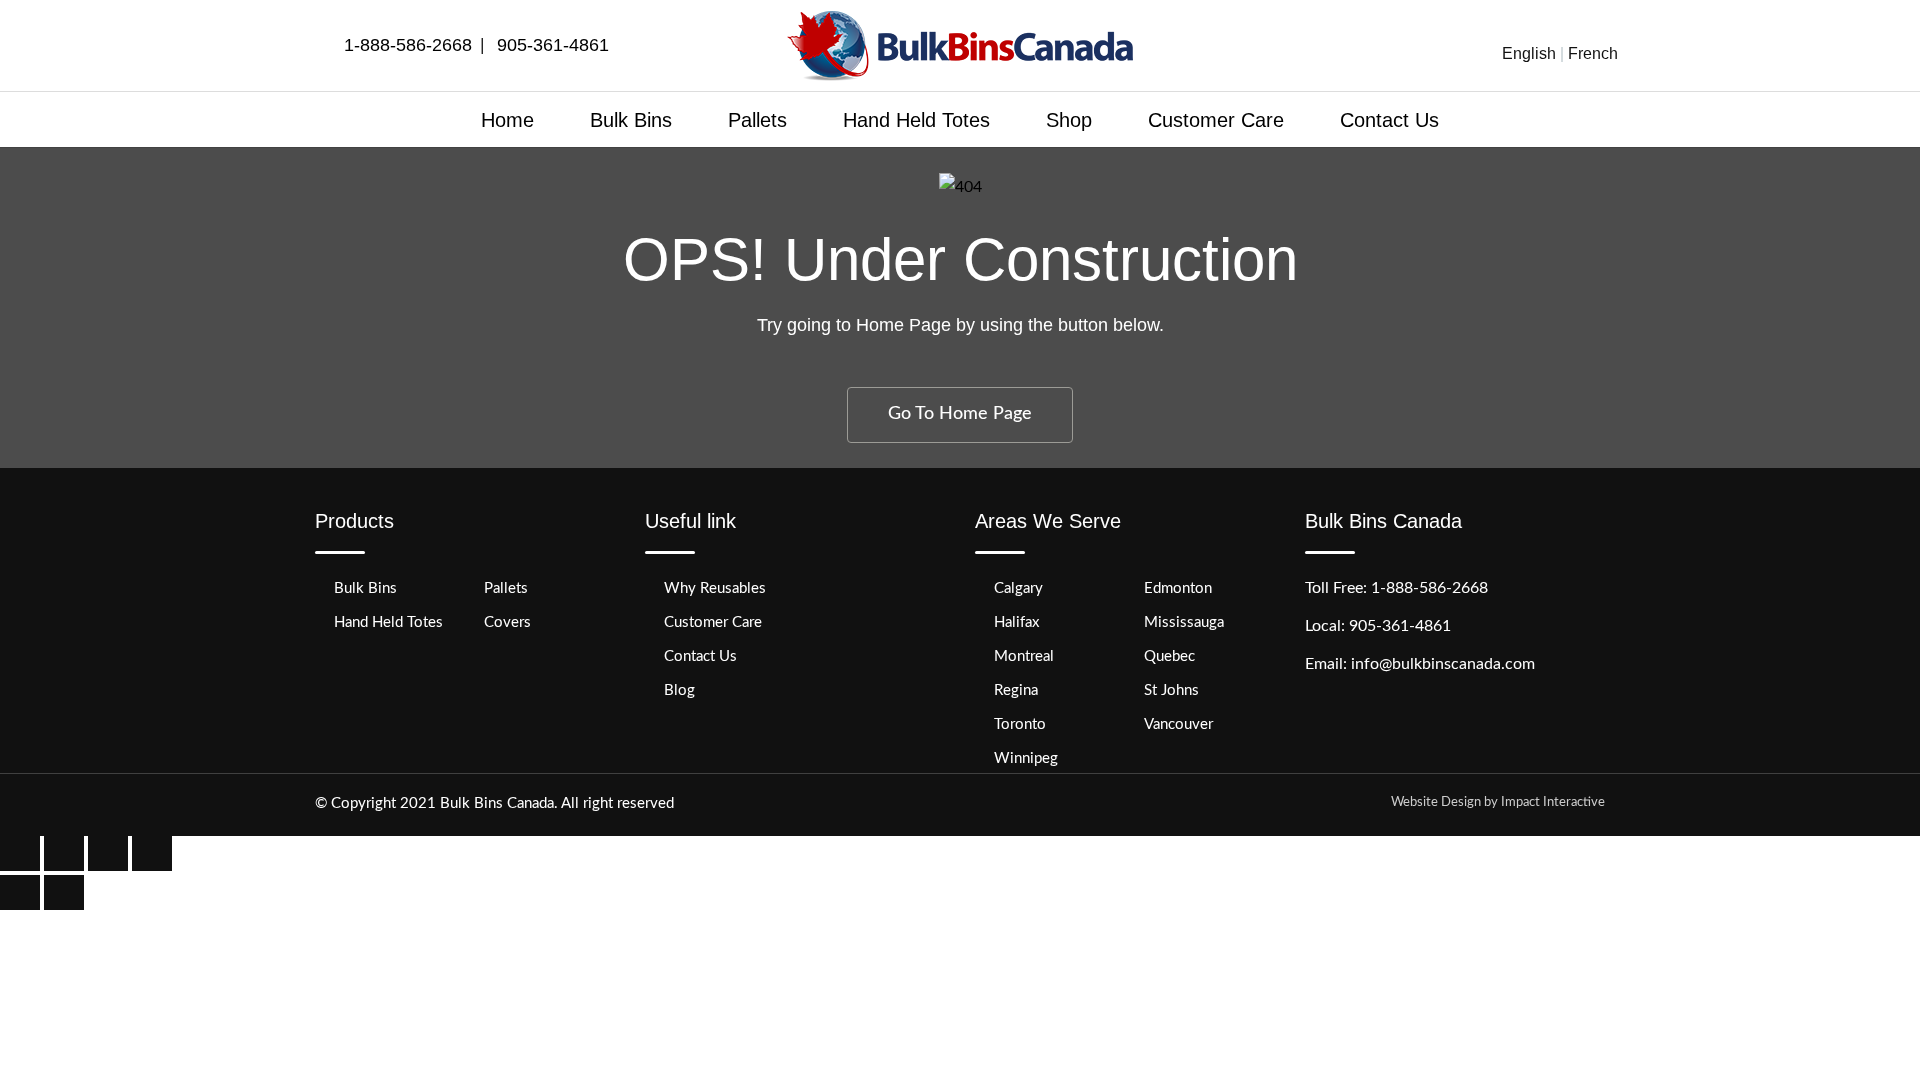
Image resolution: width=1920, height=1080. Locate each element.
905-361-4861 (553, 45)
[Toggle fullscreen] (108, 853)
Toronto (1020, 724)
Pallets (757, 120)
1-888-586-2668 (408, 45)
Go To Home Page (960, 414)
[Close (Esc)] (20, 853)
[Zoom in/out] (152, 853)
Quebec (1169, 656)
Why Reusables (715, 588)
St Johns (1171, 690)
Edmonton (1178, 588)
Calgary (1018, 588)
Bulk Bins (631, 120)
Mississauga (1184, 622)
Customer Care (1216, 120)
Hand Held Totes (916, 120)
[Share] (64, 853)
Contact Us (1389, 120)
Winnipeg (1026, 758)
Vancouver (1178, 724)
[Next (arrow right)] (64, 892)
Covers (507, 622)
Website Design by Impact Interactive (1498, 802)
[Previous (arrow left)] (20, 892)
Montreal (1024, 656)
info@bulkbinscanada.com (1443, 664)
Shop (1069, 120)
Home (507, 120)
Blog (679, 690)
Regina (1016, 690)
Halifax (1016, 622)
